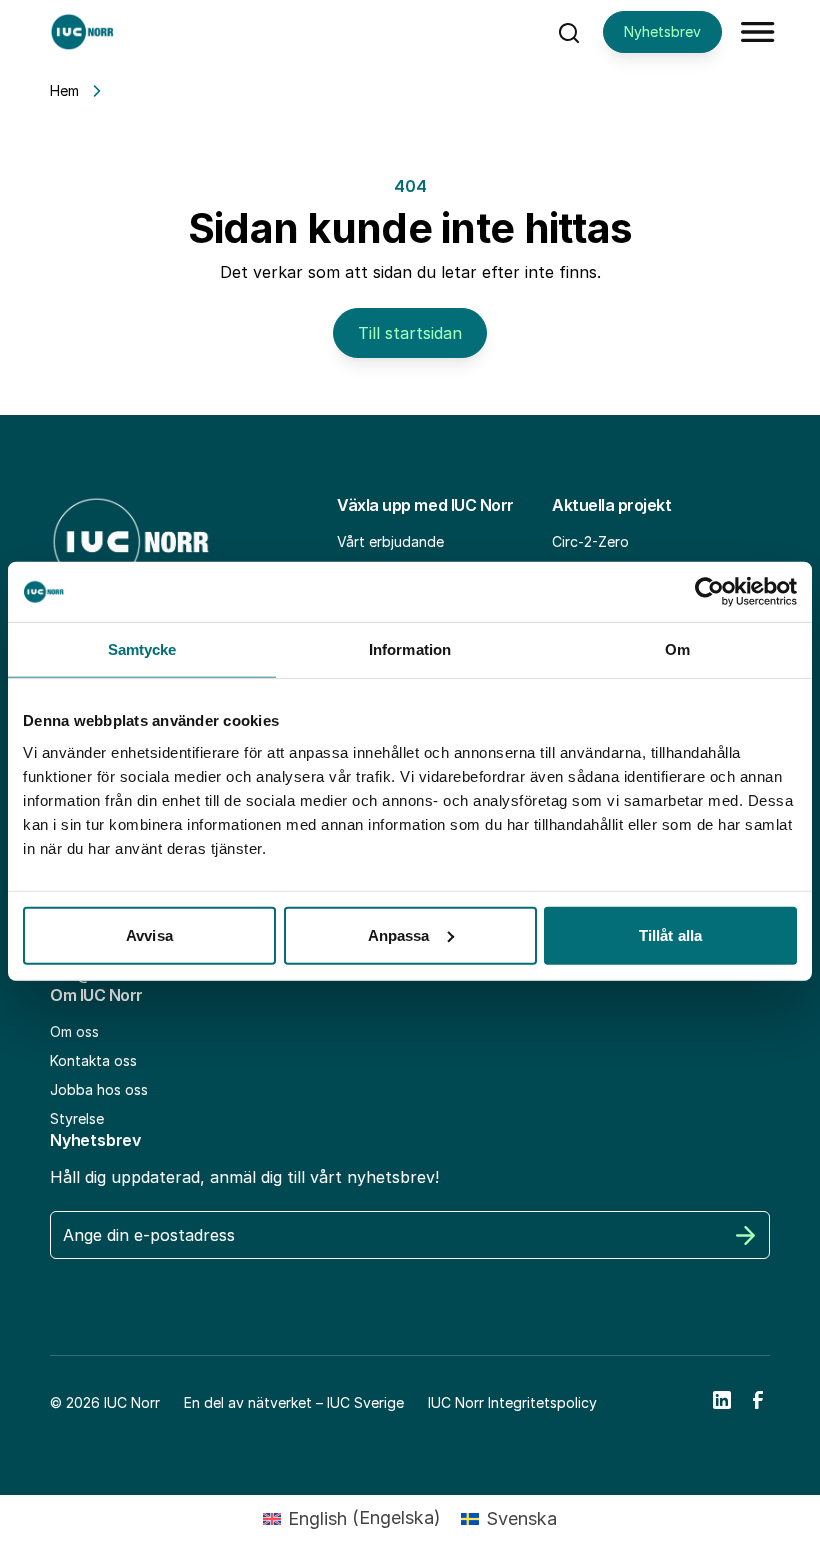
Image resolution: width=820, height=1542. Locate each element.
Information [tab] (410, 649)
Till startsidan (410, 333)
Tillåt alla (670, 934)
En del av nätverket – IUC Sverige (294, 1402)
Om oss (74, 1031)
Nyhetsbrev (662, 31)
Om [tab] (677, 649)
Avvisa (149, 934)
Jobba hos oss (99, 1089)
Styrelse (77, 1118)
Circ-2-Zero (590, 541)
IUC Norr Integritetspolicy (512, 1402)
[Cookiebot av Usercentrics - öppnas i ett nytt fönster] (709, 592)
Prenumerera (746, 1235)
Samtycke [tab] (142, 649)
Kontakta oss (93, 1060)
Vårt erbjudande (390, 541)
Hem (64, 90)
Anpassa (399, 934)
